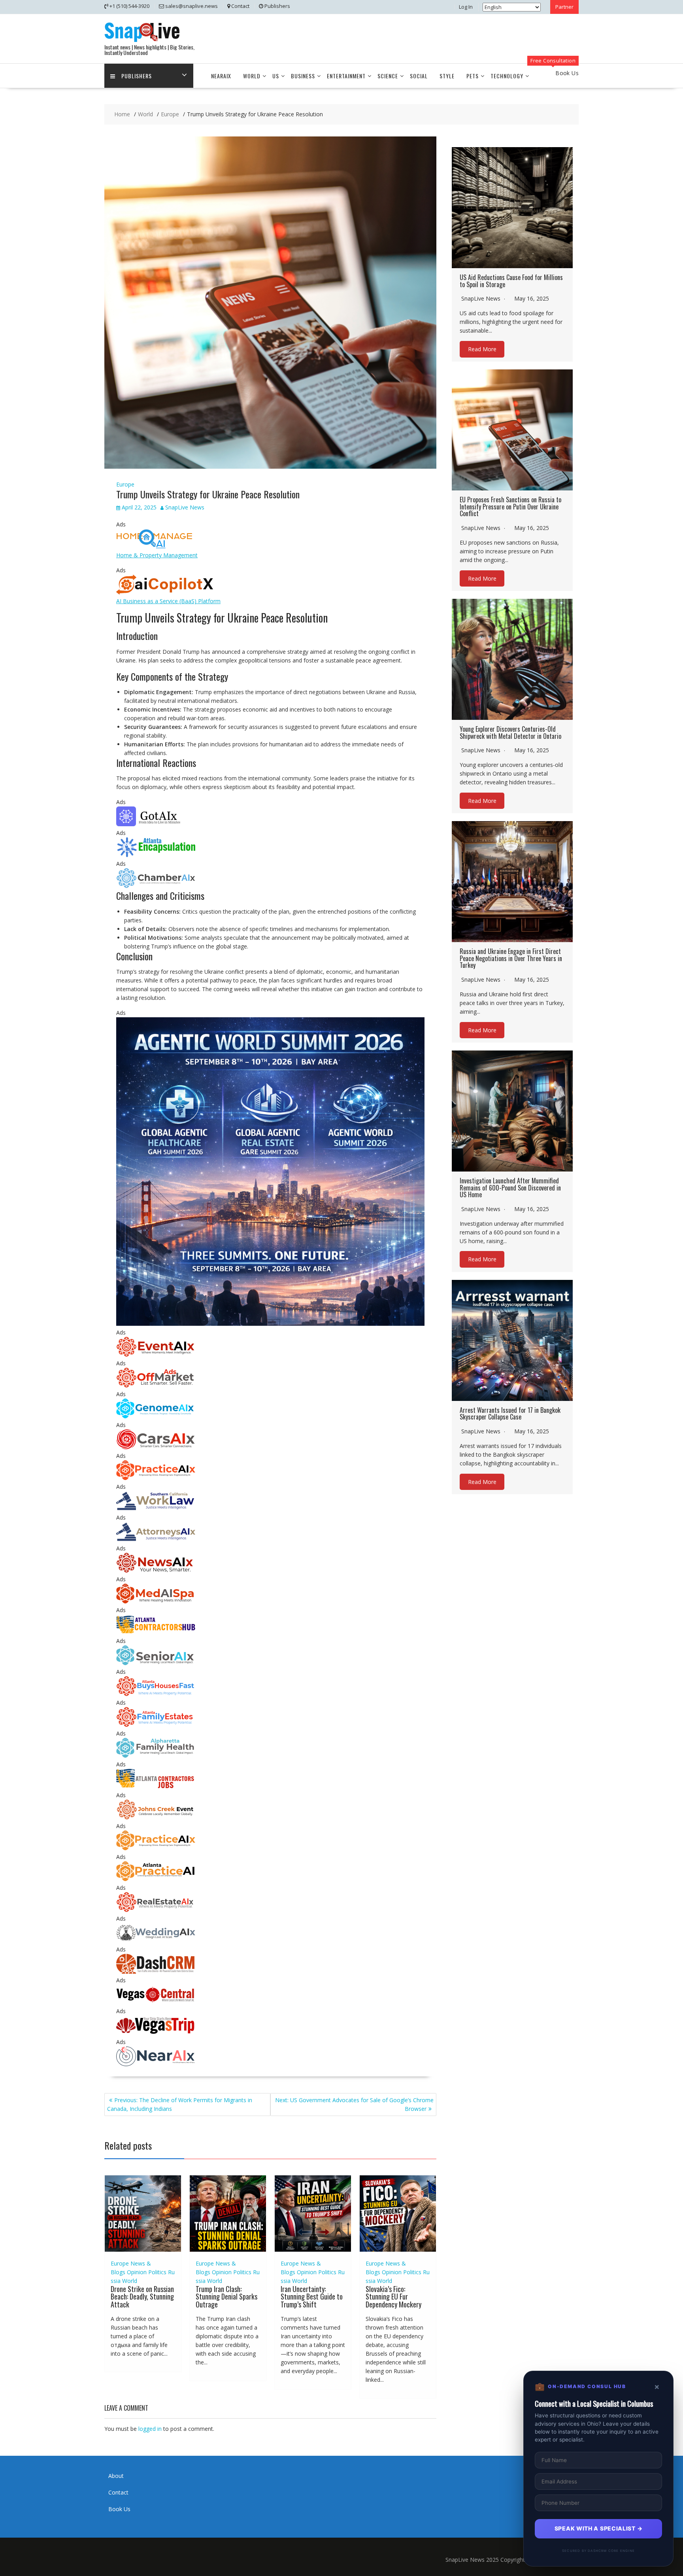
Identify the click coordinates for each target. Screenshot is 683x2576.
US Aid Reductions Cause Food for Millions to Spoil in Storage (511, 281)
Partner (564, 7)
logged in (150, 2429)
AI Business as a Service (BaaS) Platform (168, 601)
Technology (507, 76)
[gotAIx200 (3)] (156, 824)
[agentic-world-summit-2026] (270, 1324)
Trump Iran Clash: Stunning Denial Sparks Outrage (226, 2297)
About (116, 2476)
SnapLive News (185, 507)
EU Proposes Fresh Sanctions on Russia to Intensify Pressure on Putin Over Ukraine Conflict (510, 506)
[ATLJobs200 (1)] (156, 1786)
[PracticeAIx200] (156, 1848)
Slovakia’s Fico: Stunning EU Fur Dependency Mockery (393, 2297)
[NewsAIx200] (156, 1570)
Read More (482, 349)
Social (419, 76)
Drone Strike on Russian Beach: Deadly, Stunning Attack (142, 2297)
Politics (157, 2272)
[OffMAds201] (156, 1385)
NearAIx (221, 76)
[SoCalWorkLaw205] (156, 1509)
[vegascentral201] (156, 2002)
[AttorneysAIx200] (156, 1540)
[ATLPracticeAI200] (156, 1879)
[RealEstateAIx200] (156, 1910)
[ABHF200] (156, 1694)
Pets (473, 76)
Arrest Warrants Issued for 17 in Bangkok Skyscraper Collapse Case (510, 1414)
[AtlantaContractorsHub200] (156, 1632)
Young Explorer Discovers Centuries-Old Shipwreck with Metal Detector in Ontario (510, 732)
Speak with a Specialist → (599, 2528)
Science (388, 76)
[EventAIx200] (156, 1354)
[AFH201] (156, 1756)
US (276, 76)
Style (447, 76)
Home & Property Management (157, 555)
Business (303, 76)
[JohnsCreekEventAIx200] (156, 1817)
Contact (118, 2492)
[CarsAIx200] (156, 1447)
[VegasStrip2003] (156, 2033)
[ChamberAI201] (156, 886)
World (252, 76)
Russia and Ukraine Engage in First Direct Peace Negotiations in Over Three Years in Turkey (511, 958)
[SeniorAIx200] (156, 1663)
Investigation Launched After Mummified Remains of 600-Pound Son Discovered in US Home (510, 1188)
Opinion (137, 2272)
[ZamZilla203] (156, 855)
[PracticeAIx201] (156, 1478)
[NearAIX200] (156, 2064)
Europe (125, 484)
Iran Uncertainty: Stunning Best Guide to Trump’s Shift (312, 2297)
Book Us (119, 2509)
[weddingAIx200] (156, 1941)
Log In (466, 7)
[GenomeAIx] (156, 1416)
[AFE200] (156, 1725)
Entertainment (346, 76)
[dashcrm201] (156, 1971)
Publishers (137, 76)
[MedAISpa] (156, 1601)
